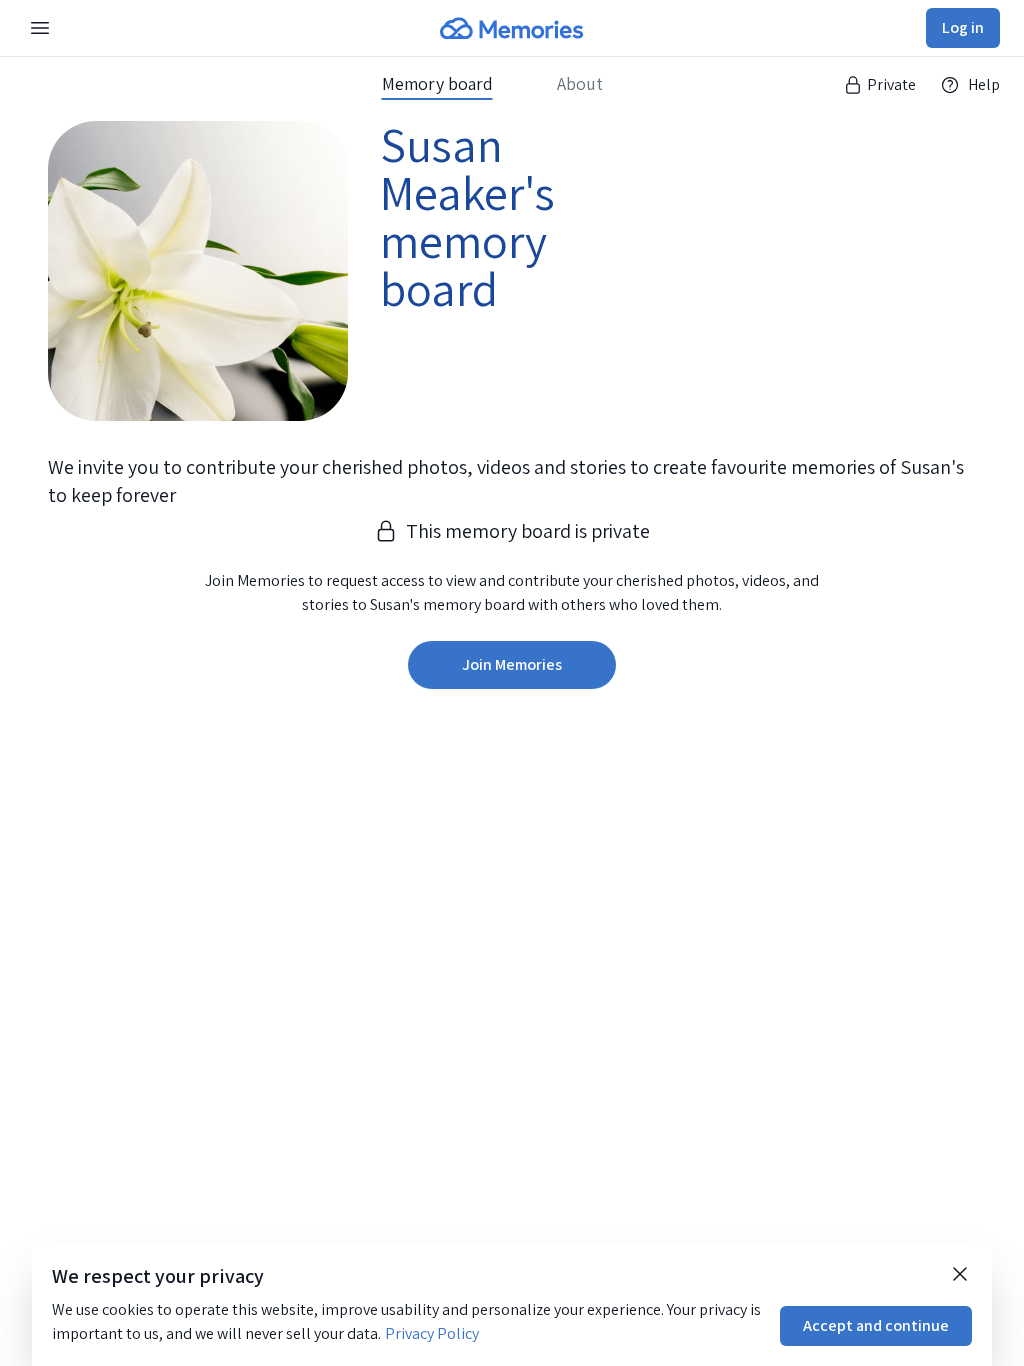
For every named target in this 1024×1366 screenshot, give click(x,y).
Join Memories (512, 664)
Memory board (437, 84)
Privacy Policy (432, 1333)
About (580, 84)
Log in (963, 27)
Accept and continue (876, 1325)
